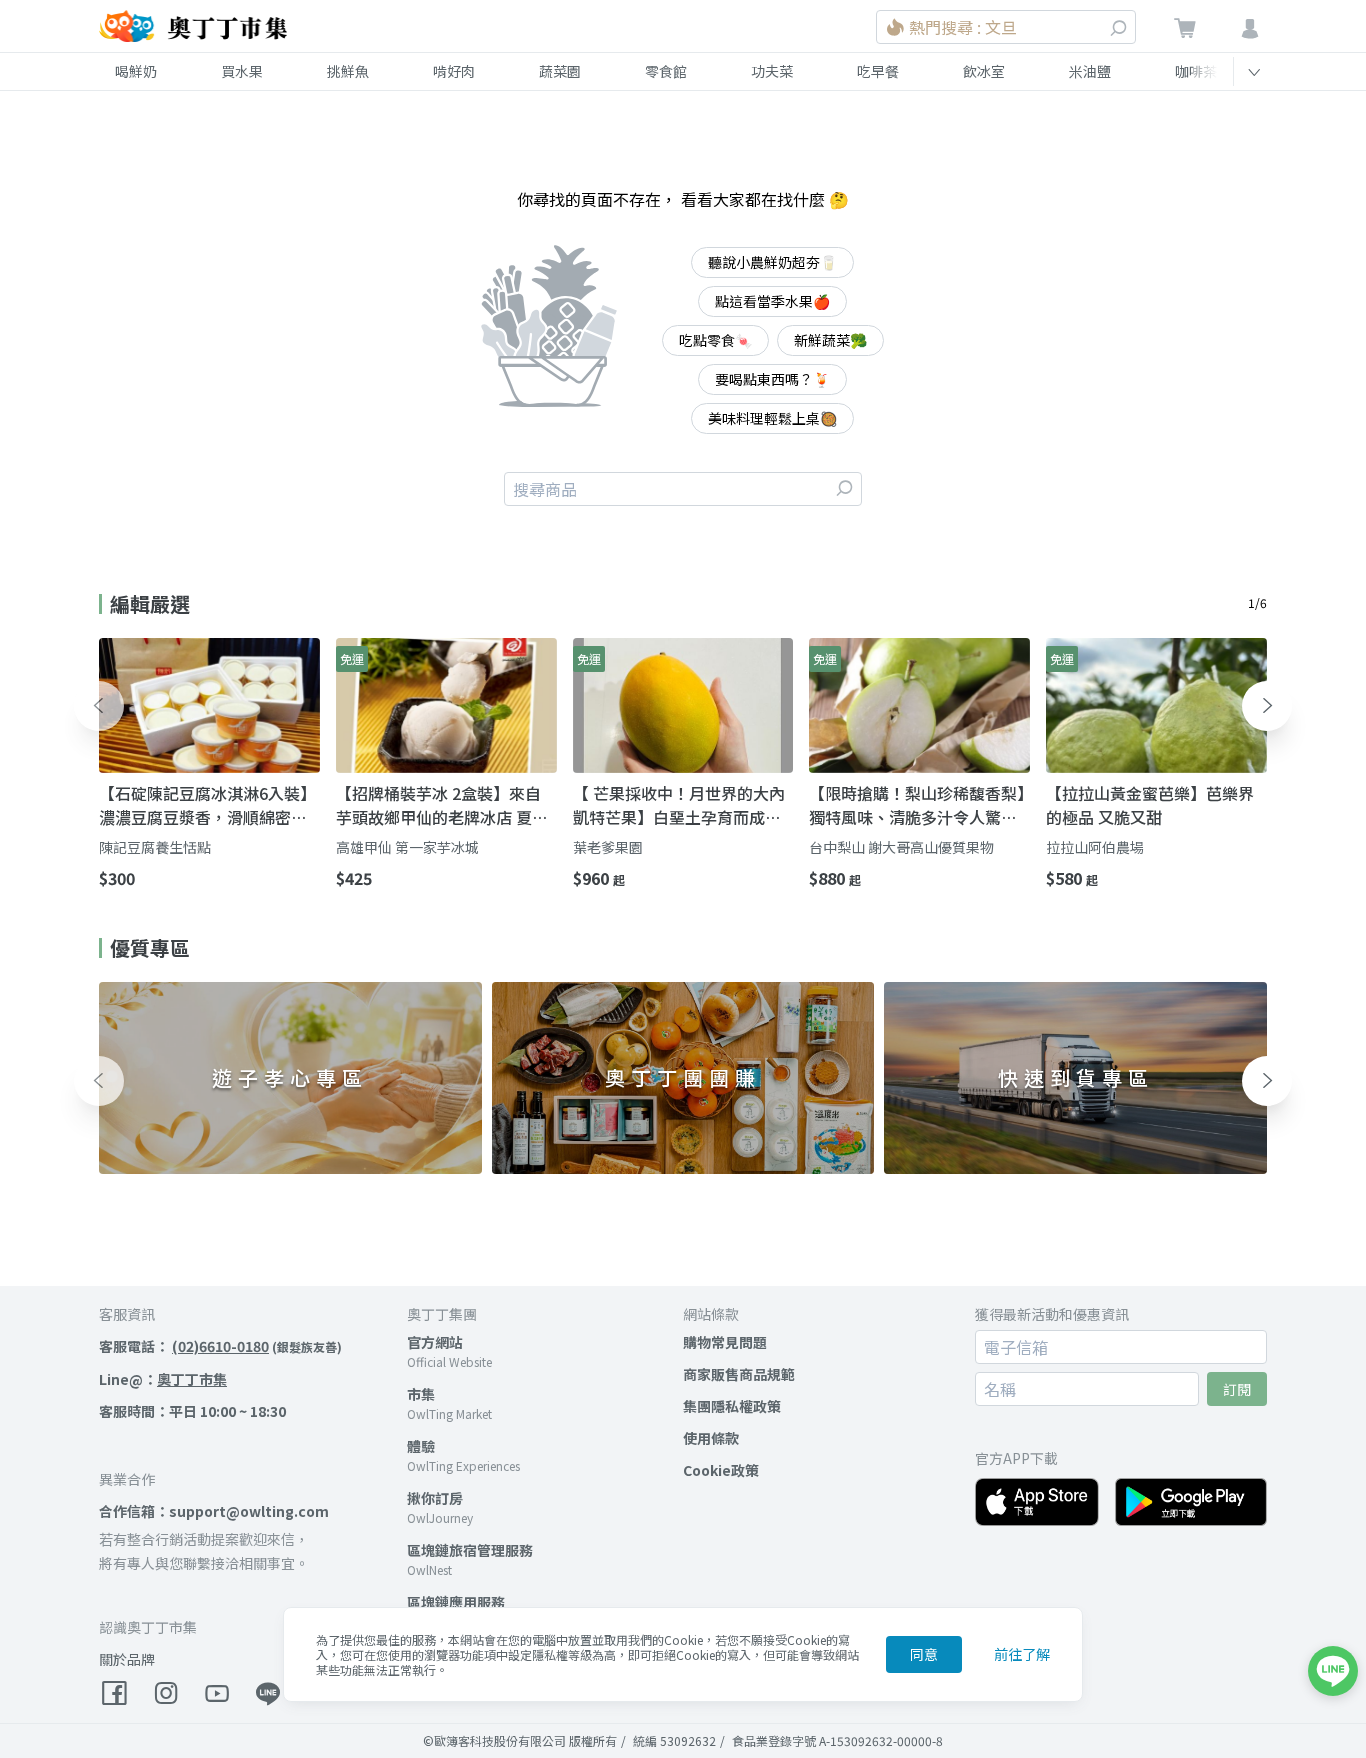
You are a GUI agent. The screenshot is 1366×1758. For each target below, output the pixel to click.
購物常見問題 (725, 1342)
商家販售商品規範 (739, 1374)
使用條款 (711, 1438)
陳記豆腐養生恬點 (155, 847)
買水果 (242, 71)
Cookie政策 (721, 1470)
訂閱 (1237, 1389)
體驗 (421, 1446)
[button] (99, 706)
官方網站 (435, 1342)
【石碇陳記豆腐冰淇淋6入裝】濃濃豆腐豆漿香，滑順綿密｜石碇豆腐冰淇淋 (207, 805)
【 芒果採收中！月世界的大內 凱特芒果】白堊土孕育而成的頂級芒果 (679, 805)
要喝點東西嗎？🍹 (772, 379)
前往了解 (1022, 1654)
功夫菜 (772, 71)
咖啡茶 (1196, 71)
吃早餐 (878, 71)
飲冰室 (984, 71)
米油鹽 (1090, 71)
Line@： (163, 1379)
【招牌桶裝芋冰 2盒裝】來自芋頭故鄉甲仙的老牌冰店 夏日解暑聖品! (442, 805)
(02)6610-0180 (220, 1346)
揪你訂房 (435, 1498)
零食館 (666, 71)
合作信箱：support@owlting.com (214, 1511)
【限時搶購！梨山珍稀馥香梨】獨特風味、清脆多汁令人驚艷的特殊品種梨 (917, 805)
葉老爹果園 (608, 847)
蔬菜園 (560, 71)
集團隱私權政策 (732, 1406)
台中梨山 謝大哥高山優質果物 (901, 847)
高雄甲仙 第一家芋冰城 (407, 847)
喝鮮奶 (136, 71)
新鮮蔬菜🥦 (830, 340)
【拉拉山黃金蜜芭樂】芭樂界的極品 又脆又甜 (1150, 805)
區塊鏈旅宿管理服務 (470, 1550)
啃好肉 (454, 71)
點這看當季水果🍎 (772, 301)
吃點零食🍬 (715, 340)
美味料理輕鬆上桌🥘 (772, 418)
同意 (924, 1654)
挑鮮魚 (348, 71)
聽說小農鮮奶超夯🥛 (772, 262)
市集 (421, 1394)
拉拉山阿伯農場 (1095, 847)
